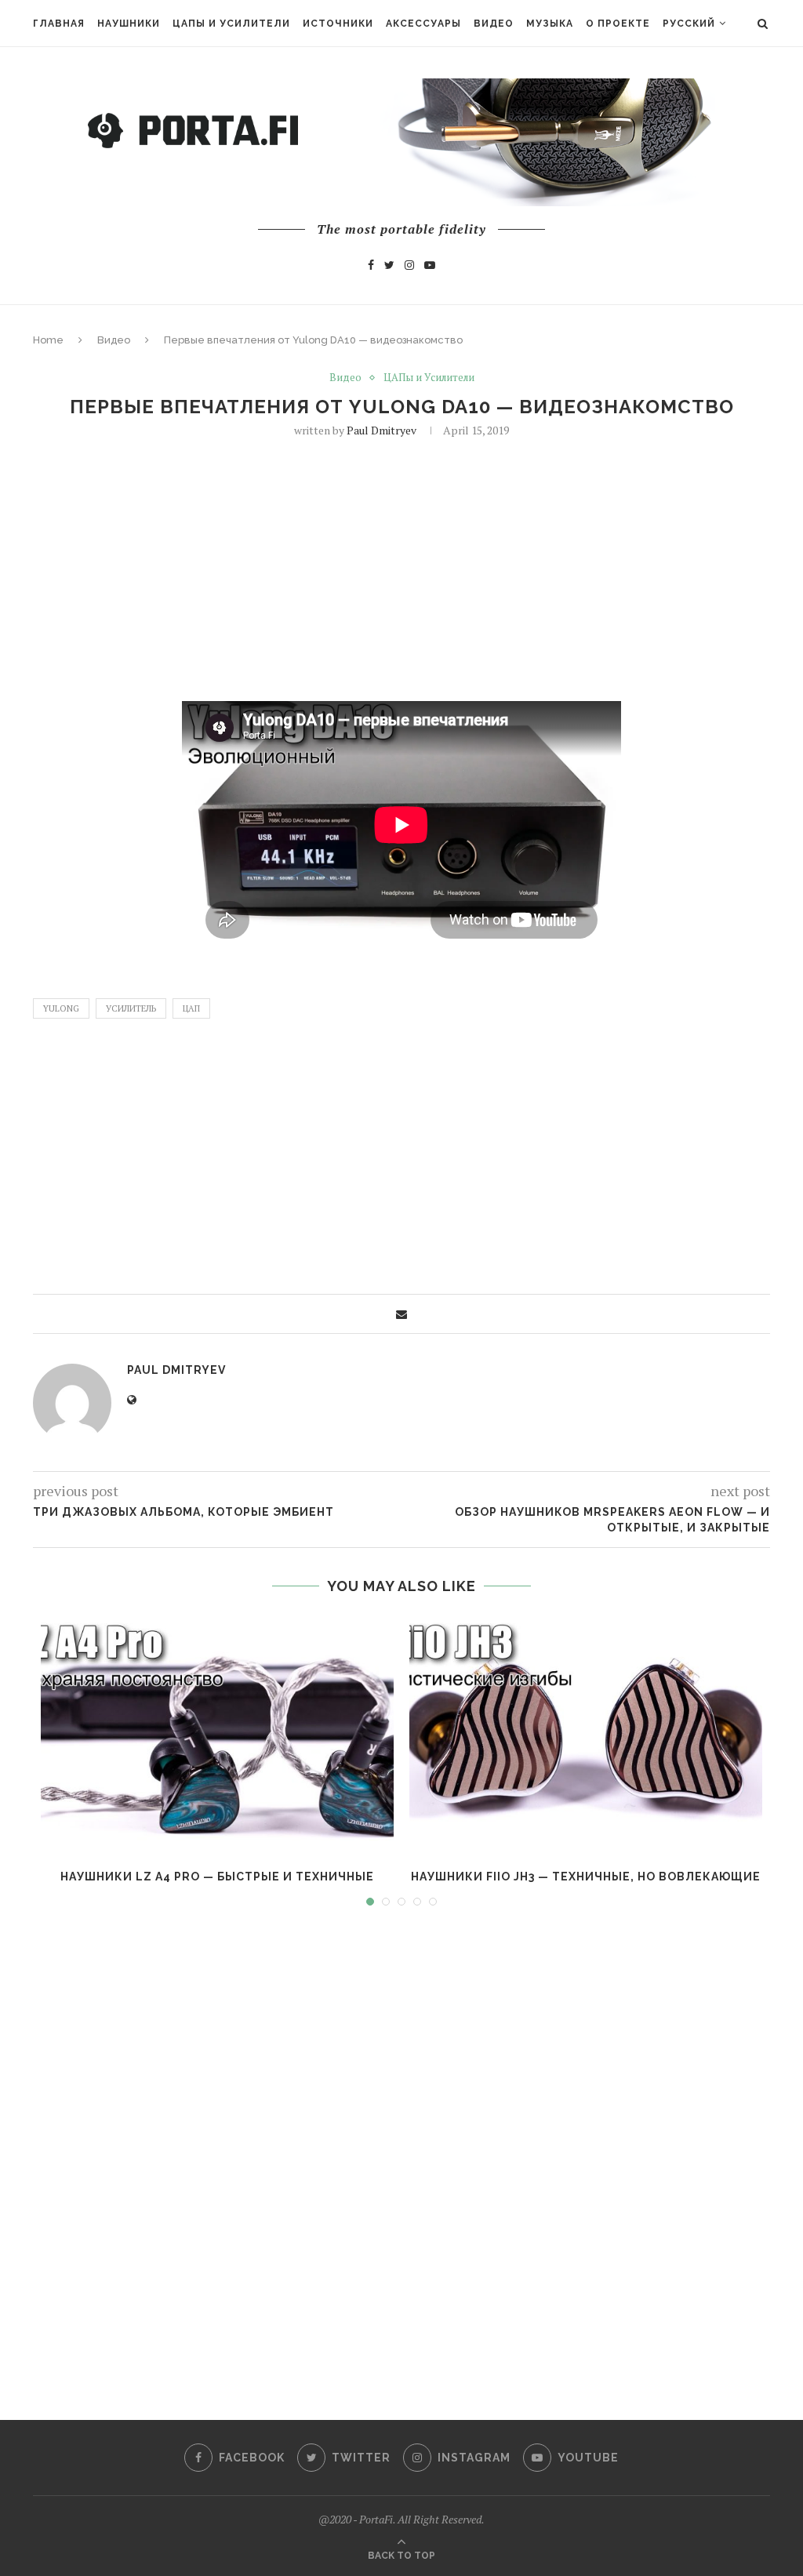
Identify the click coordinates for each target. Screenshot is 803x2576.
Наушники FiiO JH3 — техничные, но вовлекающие (586, 1877)
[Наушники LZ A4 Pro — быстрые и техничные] (217, 1736)
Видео (494, 24)
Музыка (550, 24)
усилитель (131, 1008)
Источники (338, 24)
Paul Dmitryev (382, 430)
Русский (689, 24)
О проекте (618, 24)
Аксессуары (423, 24)
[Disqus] (401, 2149)
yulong (61, 1008)
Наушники (129, 24)
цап (191, 1008)
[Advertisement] (401, 568)
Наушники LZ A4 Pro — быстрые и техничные (217, 1877)
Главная (59, 24)
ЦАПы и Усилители (231, 24)
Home (48, 340)
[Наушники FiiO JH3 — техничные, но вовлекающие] (586, 1736)
